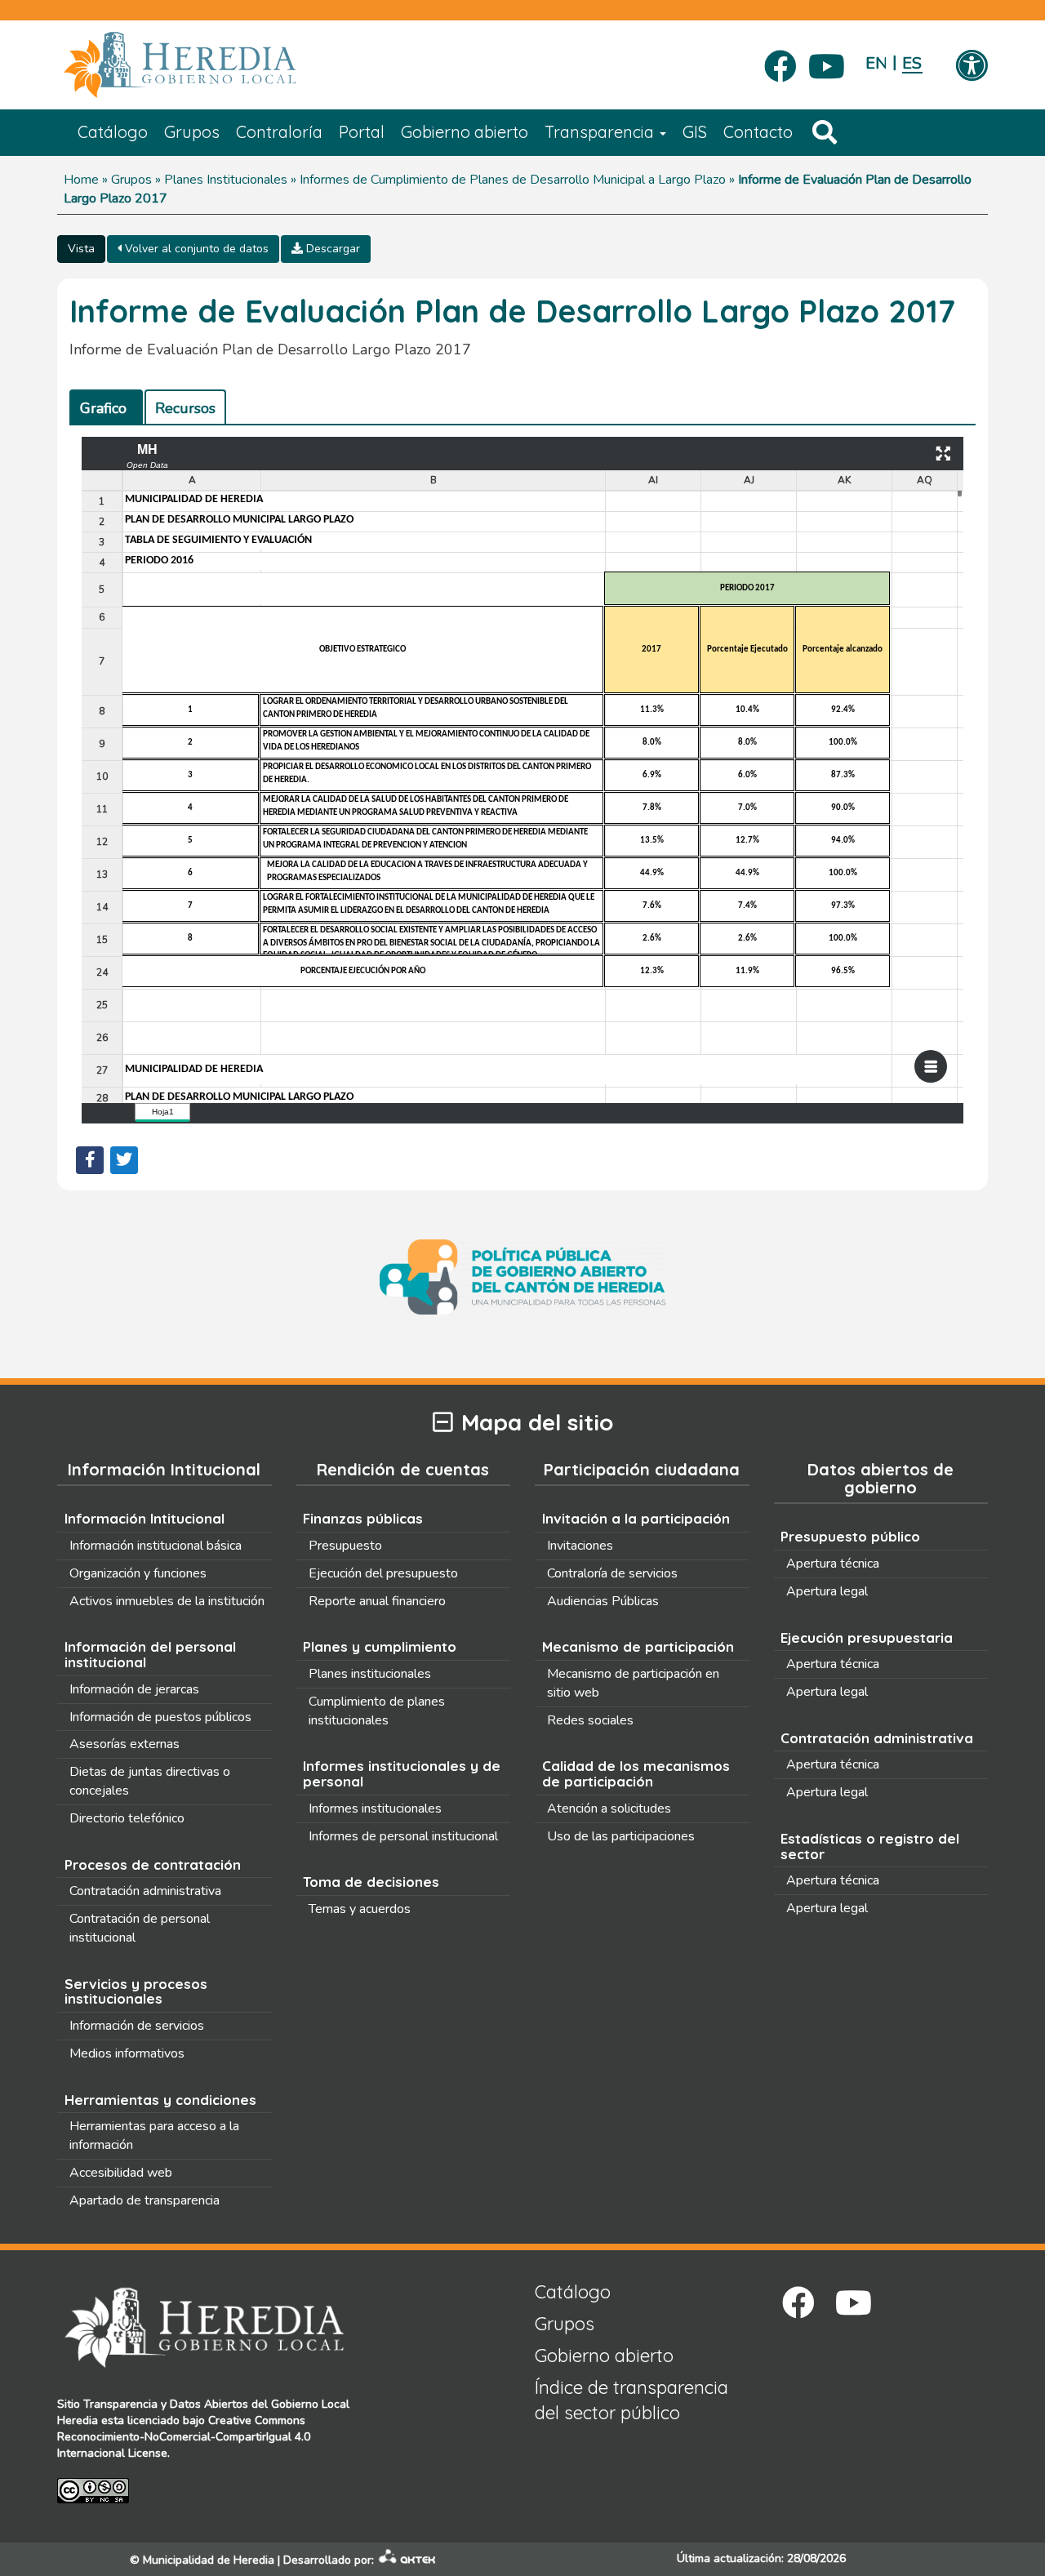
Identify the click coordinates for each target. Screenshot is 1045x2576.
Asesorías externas (125, 1744)
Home (81, 180)
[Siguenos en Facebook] (780, 61)
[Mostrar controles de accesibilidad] (972, 67)
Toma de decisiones (371, 1882)
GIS (695, 132)
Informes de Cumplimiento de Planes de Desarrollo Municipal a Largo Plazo (513, 180)
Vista (81, 249)
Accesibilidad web (121, 2173)
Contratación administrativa (145, 1891)
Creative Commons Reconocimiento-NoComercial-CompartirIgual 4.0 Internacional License (184, 2437)
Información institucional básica (156, 1546)
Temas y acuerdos (360, 1909)
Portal (362, 132)
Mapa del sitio (537, 1423)
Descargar (331, 249)
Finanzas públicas (363, 1518)
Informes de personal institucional (403, 1836)
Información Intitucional (145, 1518)
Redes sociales (590, 1720)
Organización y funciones (138, 1573)
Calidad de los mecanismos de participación (636, 1773)
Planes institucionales (370, 1674)
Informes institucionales (375, 1809)
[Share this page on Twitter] (124, 1160)
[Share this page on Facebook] (90, 1160)
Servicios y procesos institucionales (136, 1991)
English (876, 63)
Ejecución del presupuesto (383, 1573)
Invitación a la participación (636, 1518)
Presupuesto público (850, 1536)
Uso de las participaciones (621, 1836)
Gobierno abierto (465, 132)
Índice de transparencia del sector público (631, 2400)
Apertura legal (827, 1591)
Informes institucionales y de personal (402, 1773)
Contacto (758, 132)
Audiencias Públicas (603, 1601)
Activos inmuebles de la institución (167, 1601)
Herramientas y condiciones (160, 2100)
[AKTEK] (407, 2560)
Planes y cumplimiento (380, 1646)
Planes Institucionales (226, 180)
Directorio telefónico (127, 1818)
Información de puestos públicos (160, 1717)
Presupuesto (345, 1546)
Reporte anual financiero (377, 1601)
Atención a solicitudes (609, 1809)
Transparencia (601, 132)
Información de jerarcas (134, 1689)
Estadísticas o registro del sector (870, 1846)
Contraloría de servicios (612, 1573)
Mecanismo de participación (638, 1646)
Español (912, 63)
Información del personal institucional (150, 1654)
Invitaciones (580, 1546)
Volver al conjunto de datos (195, 249)
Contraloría (279, 132)
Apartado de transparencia (145, 2200)
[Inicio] (204, 65)
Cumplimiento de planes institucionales (377, 1711)
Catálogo (113, 132)
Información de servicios (137, 2026)
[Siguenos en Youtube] (827, 61)
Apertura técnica (833, 1564)
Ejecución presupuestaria (867, 1637)
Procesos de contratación (153, 1864)
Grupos (192, 132)
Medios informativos (127, 2053)
